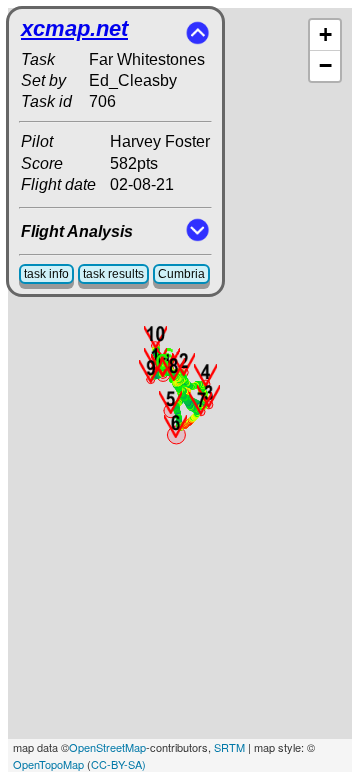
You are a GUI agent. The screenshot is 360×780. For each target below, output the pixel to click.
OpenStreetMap (107, 747)
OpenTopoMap (48, 764)
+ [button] (325, 34)
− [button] (325, 65)
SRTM (229, 747)
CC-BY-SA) (118, 764)
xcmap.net (74, 28)
